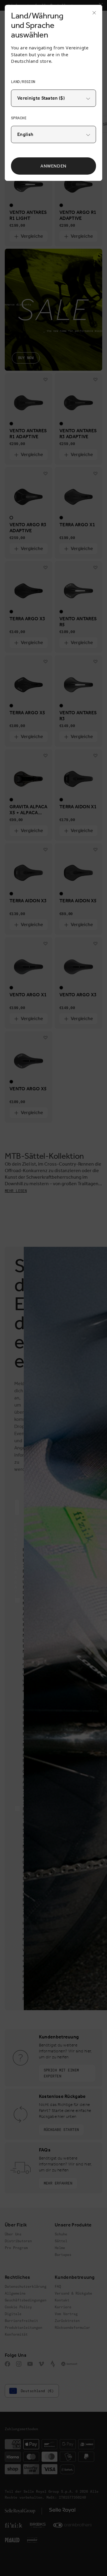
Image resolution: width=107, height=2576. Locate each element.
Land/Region (23, 82)
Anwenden (53, 166)
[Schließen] (92, 15)
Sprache (19, 118)
